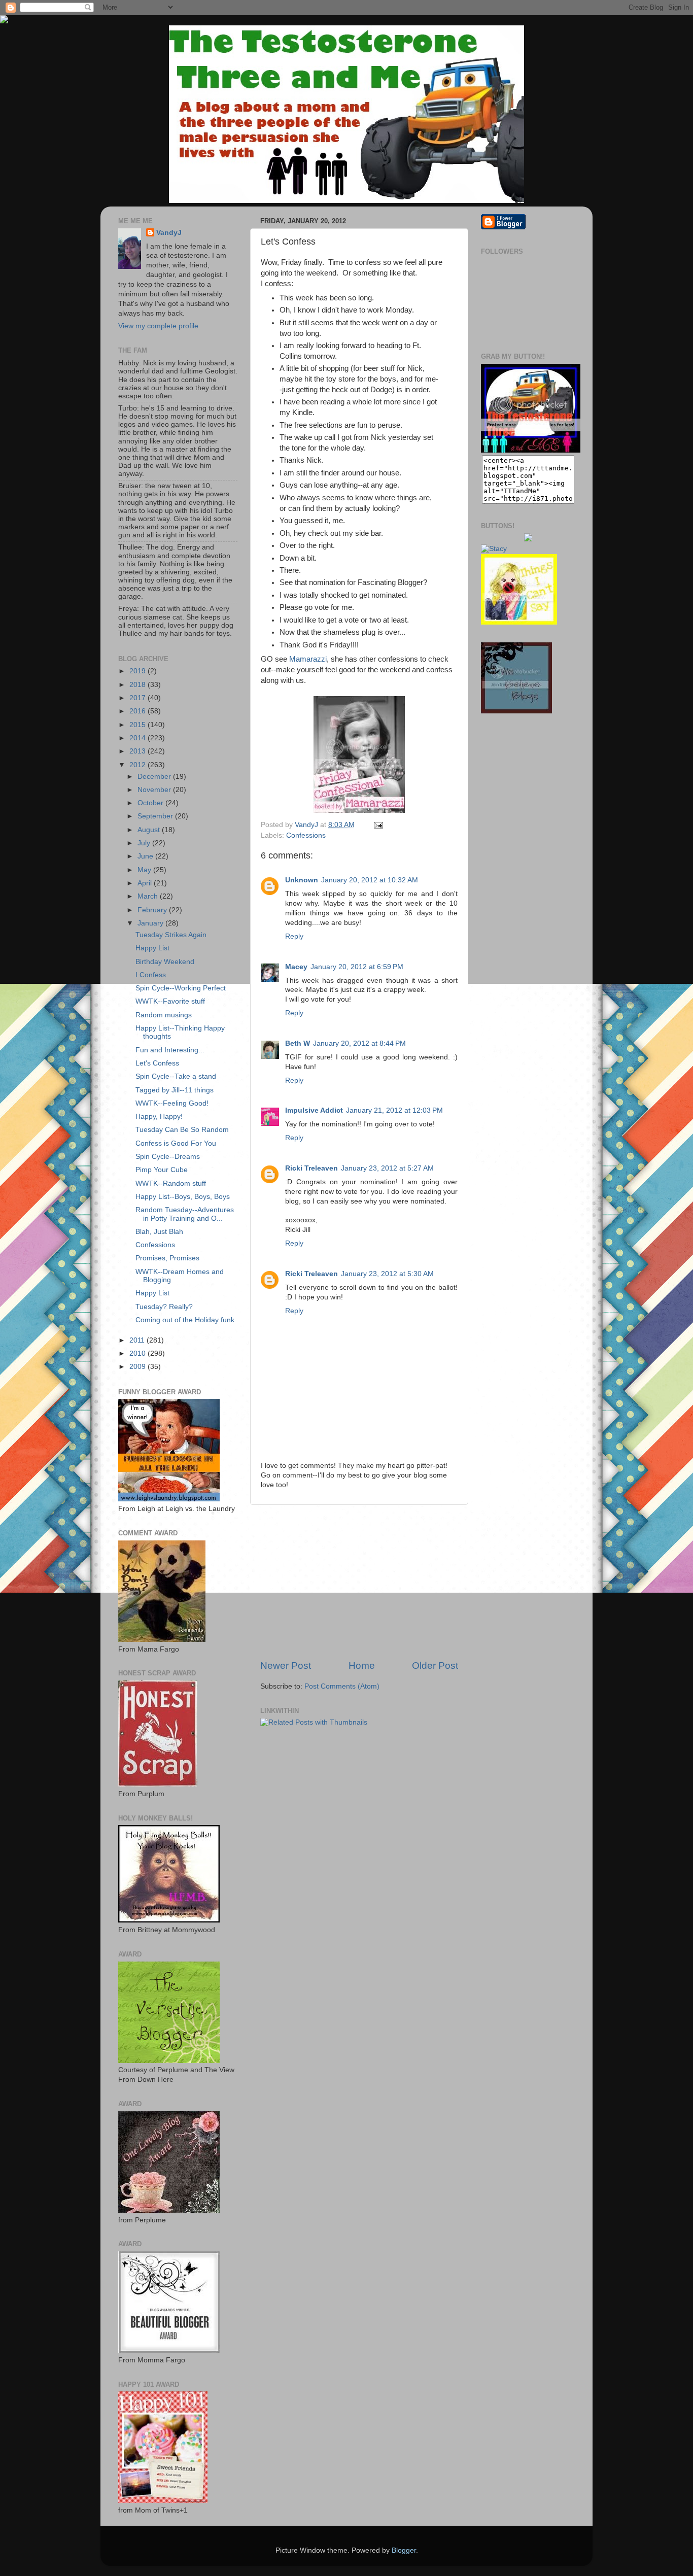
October (151, 803)
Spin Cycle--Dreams (168, 1157)
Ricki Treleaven (311, 1168)
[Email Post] (377, 825)
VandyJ (169, 233)
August (150, 830)
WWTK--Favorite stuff (170, 1001)
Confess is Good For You (176, 1143)
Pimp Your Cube (162, 1170)
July (145, 843)
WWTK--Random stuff (171, 1183)
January (151, 923)
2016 (138, 711)
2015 (138, 725)
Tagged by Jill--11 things (175, 1090)
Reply (294, 936)
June (146, 856)
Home (362, 1665)
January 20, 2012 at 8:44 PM (359, 1043)
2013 (138, 751)
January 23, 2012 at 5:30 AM (387, 1274)
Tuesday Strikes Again (171, 935)
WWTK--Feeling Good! (172, 1103)
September (156, 816)
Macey (296, 967)
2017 (138, 698)
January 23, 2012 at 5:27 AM (387, 1168)
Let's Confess (157, 1063)
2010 (138, 1353)
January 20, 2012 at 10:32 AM (370, 880)
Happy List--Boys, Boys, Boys (183, 1197)
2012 (138, 765)
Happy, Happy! (159, 1117)
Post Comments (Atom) (342, 1686)
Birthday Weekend (165, 962)
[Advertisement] (359, 1582)
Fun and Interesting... (170, 1050)
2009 (138, 1367)
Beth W (298, 1043)
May (145, 870)
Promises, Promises (167, 1258)
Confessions (306, 835)
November (155, 790)
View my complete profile (158, 326)
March (149, 896)
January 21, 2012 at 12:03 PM (394, 1110)
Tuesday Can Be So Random (182, 1130)
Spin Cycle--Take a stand (176, 1076)
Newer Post (286, 1665)
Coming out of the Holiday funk (185, 1320)
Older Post (435, 1665)
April (146, 883)
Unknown (302, 880)
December (155, 777)
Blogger (404, 2550)
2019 (138, 671)
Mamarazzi (308, 659)
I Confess (151, 975)
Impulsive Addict (314, 1110)
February (153, 910)
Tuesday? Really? (164, 1307)
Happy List (152, 948)
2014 (138, 738)
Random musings (164, 1015)
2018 (138, 685)
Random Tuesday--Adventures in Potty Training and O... (185, 1214)
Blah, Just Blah (159, 1232)
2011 (138, 1340)
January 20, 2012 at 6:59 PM (357, 967)
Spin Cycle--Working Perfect (181, 988)
